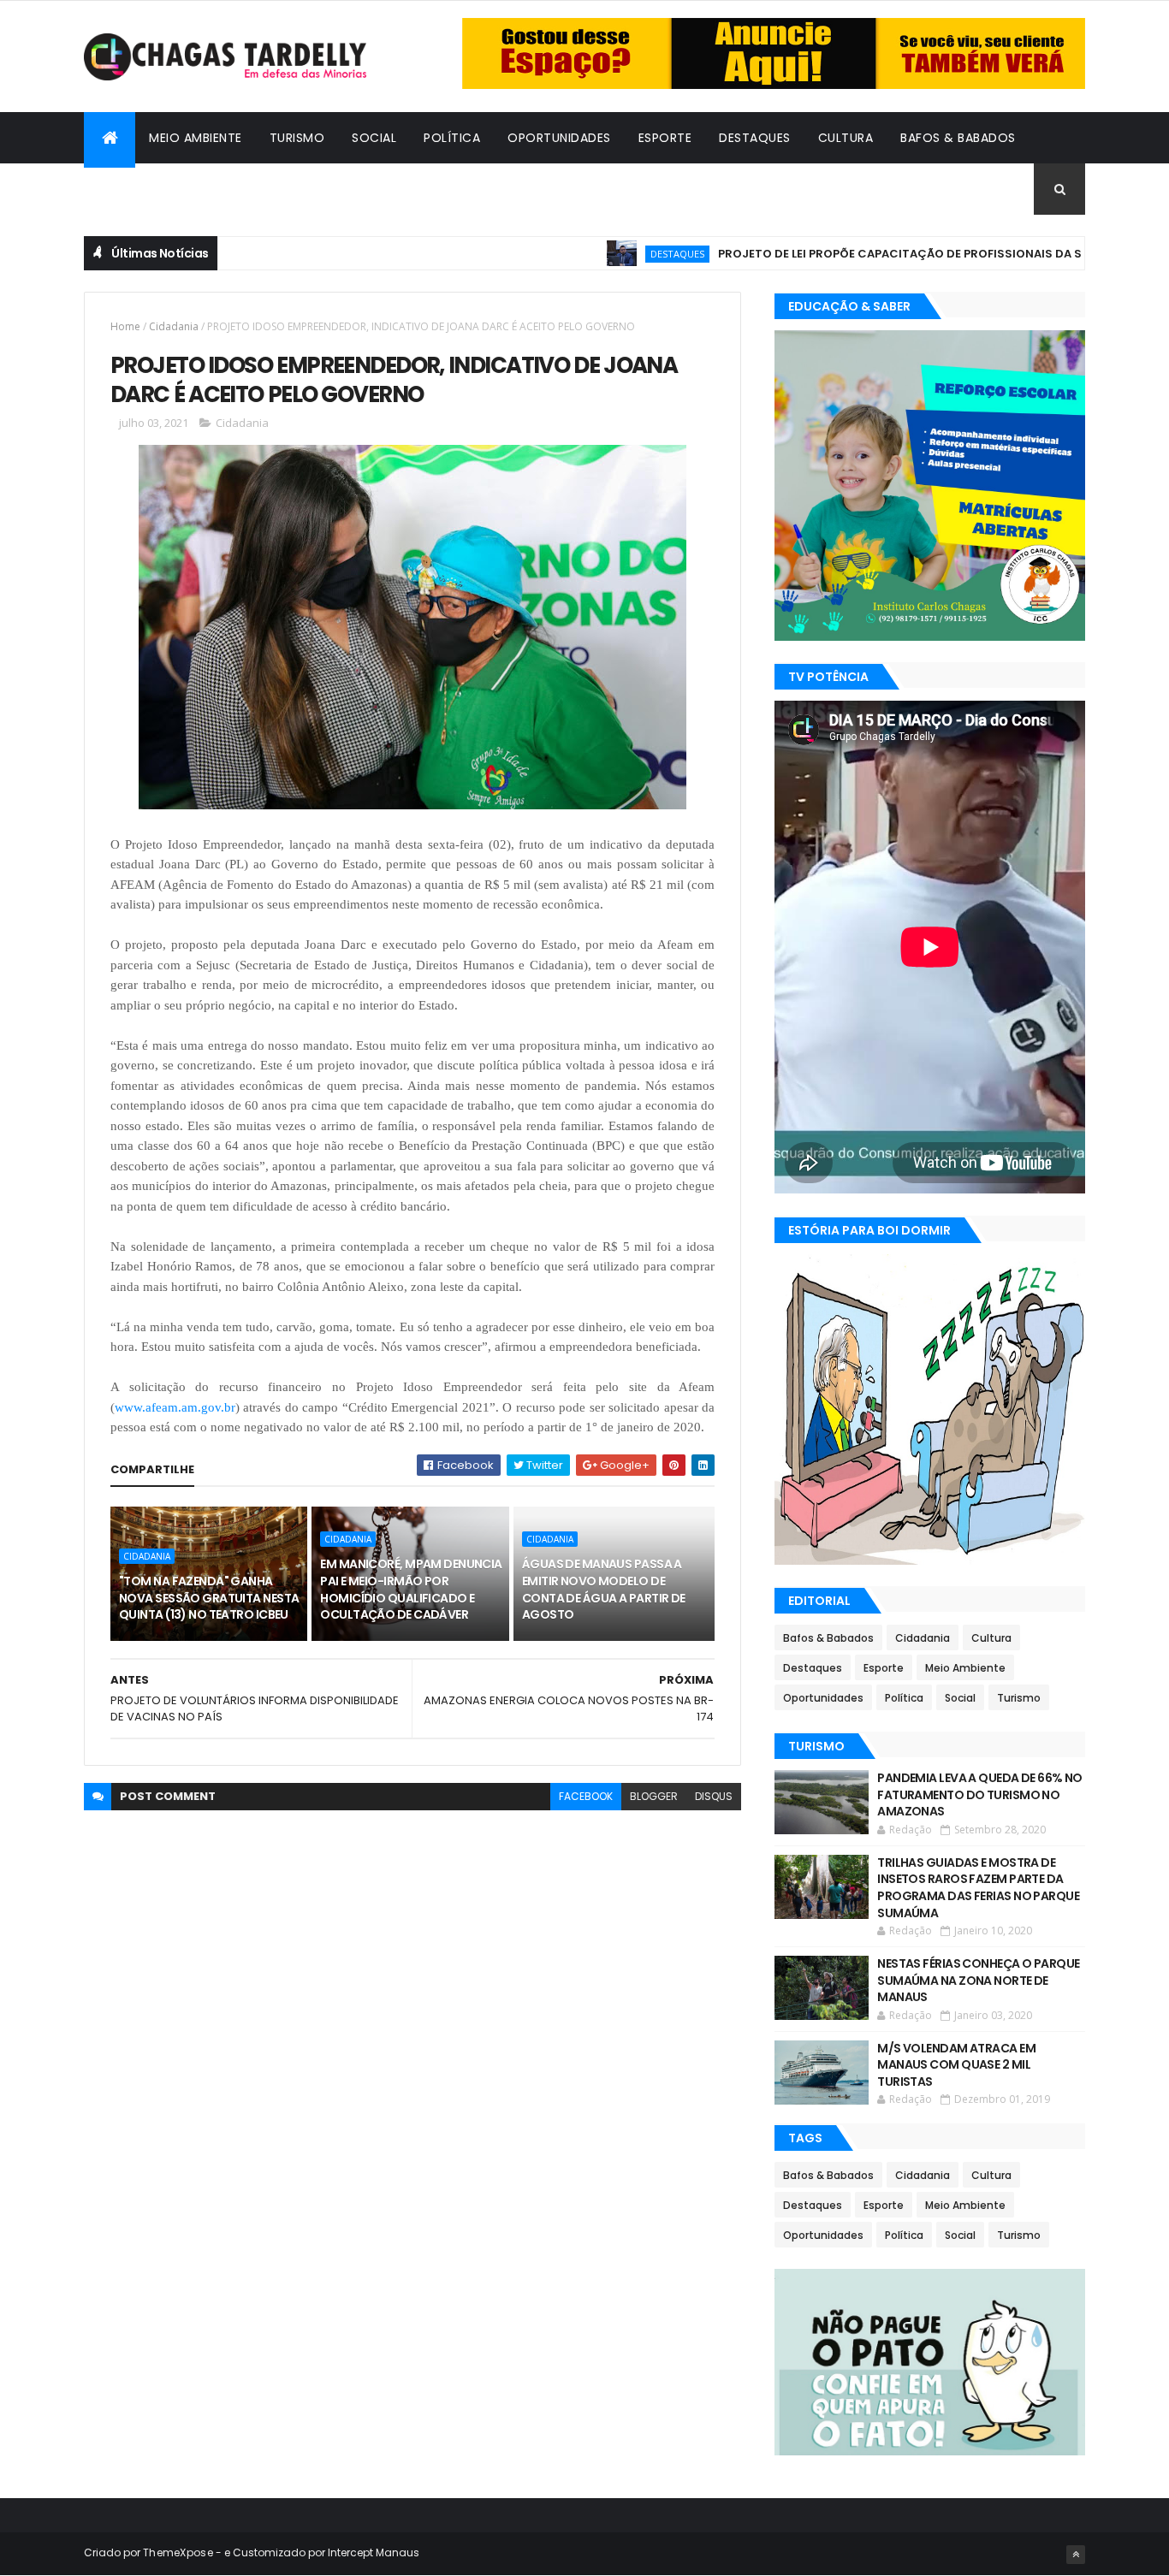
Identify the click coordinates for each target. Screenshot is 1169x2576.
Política (452, 138)
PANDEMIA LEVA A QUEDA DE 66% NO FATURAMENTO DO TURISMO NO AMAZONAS (980, 1794)
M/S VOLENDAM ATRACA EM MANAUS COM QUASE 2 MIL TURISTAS (956, 2065)
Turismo (297, 138)
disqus (714, 1796)
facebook (586, 1796)
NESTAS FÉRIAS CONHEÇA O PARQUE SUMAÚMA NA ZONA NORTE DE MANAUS (978, 1980)
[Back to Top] (1076, 2555)
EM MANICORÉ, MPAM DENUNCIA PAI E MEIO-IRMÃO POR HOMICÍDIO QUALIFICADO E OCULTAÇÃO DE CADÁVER (411, 1589)
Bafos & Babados (958, 138)
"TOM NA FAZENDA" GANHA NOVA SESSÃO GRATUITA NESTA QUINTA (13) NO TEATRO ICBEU (209, 1598)
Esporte (665, 138)
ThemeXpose (178, 2552)
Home (125, 326)
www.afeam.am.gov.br (175, 1407)
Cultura (846, 138)
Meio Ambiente (196, 138)
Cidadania (131, 189)
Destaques (755, 138)
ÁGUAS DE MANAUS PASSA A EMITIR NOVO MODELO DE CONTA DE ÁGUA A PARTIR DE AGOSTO (604, 1589)
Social (374, 138)
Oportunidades (559, 138)
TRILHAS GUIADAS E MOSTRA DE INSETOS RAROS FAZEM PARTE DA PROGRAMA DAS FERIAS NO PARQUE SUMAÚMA (978, 1888)
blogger (654, 1796)
